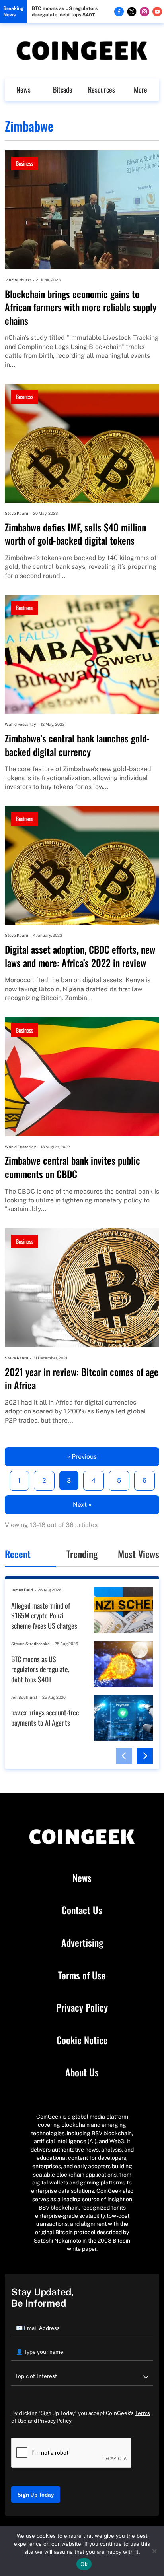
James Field (22, 1590)
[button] (124, 1756)
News (23, 89)
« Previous (82, 1457)
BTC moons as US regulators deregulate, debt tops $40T (65, 12)
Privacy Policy (82, 2008)
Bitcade (63, 89)
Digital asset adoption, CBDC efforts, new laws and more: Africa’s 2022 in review (80, 956)
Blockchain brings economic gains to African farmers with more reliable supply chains (81, 307)
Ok (84, 2564)
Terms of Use (82, 1975)
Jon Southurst (18, 280)
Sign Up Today (36, 2495)
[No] (154, 2551)
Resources (102, 89)
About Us (82, 2072)
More (141, 89)
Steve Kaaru (17, 513)
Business (24, 163)
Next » (82, 1505)
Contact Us (82, 1910)
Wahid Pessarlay (20, 724)
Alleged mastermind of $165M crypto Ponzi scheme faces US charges (44, 1616)
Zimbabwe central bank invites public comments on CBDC (72, 1167)
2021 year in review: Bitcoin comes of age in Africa (82, 1379)
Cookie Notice (82, 2040)
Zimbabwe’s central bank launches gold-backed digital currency (77, 745)
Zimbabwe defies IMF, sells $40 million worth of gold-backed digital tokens (75, 534)
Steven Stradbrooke (30, 1644)
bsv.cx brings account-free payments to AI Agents (45, 1718)
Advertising (82, 1943)
